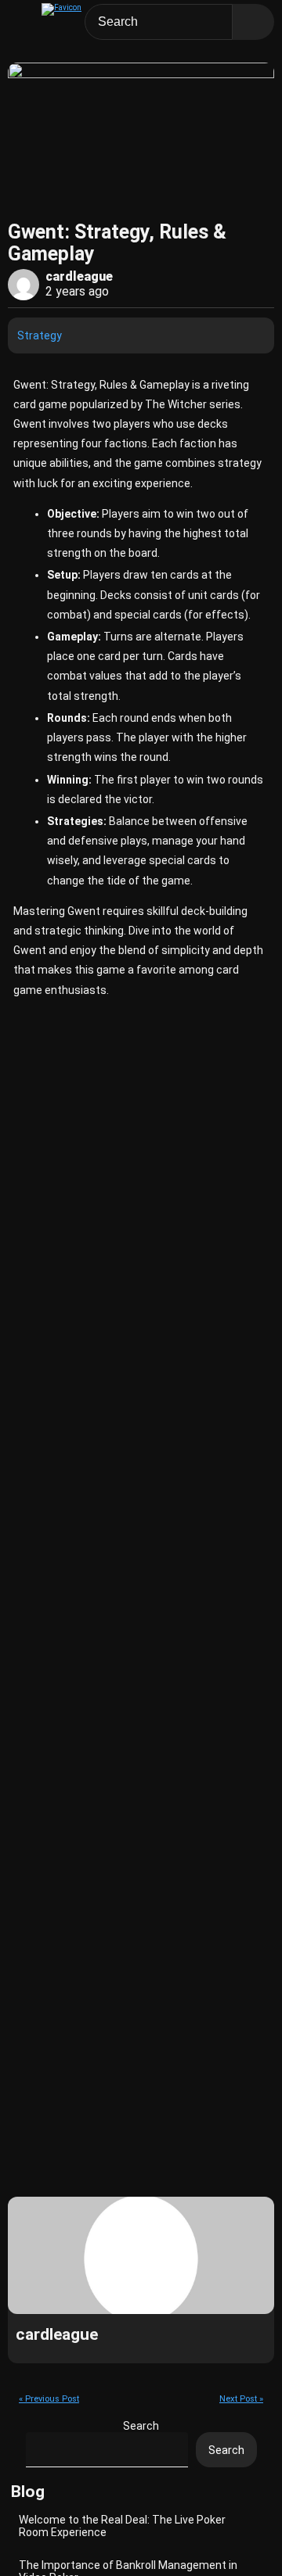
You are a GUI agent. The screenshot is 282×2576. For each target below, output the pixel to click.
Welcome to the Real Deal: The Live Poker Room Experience (122, 2526)
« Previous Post (49, 2399)
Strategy (40, 335)
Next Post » (241, 2399)
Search (141, 2426)
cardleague (79, 276)
